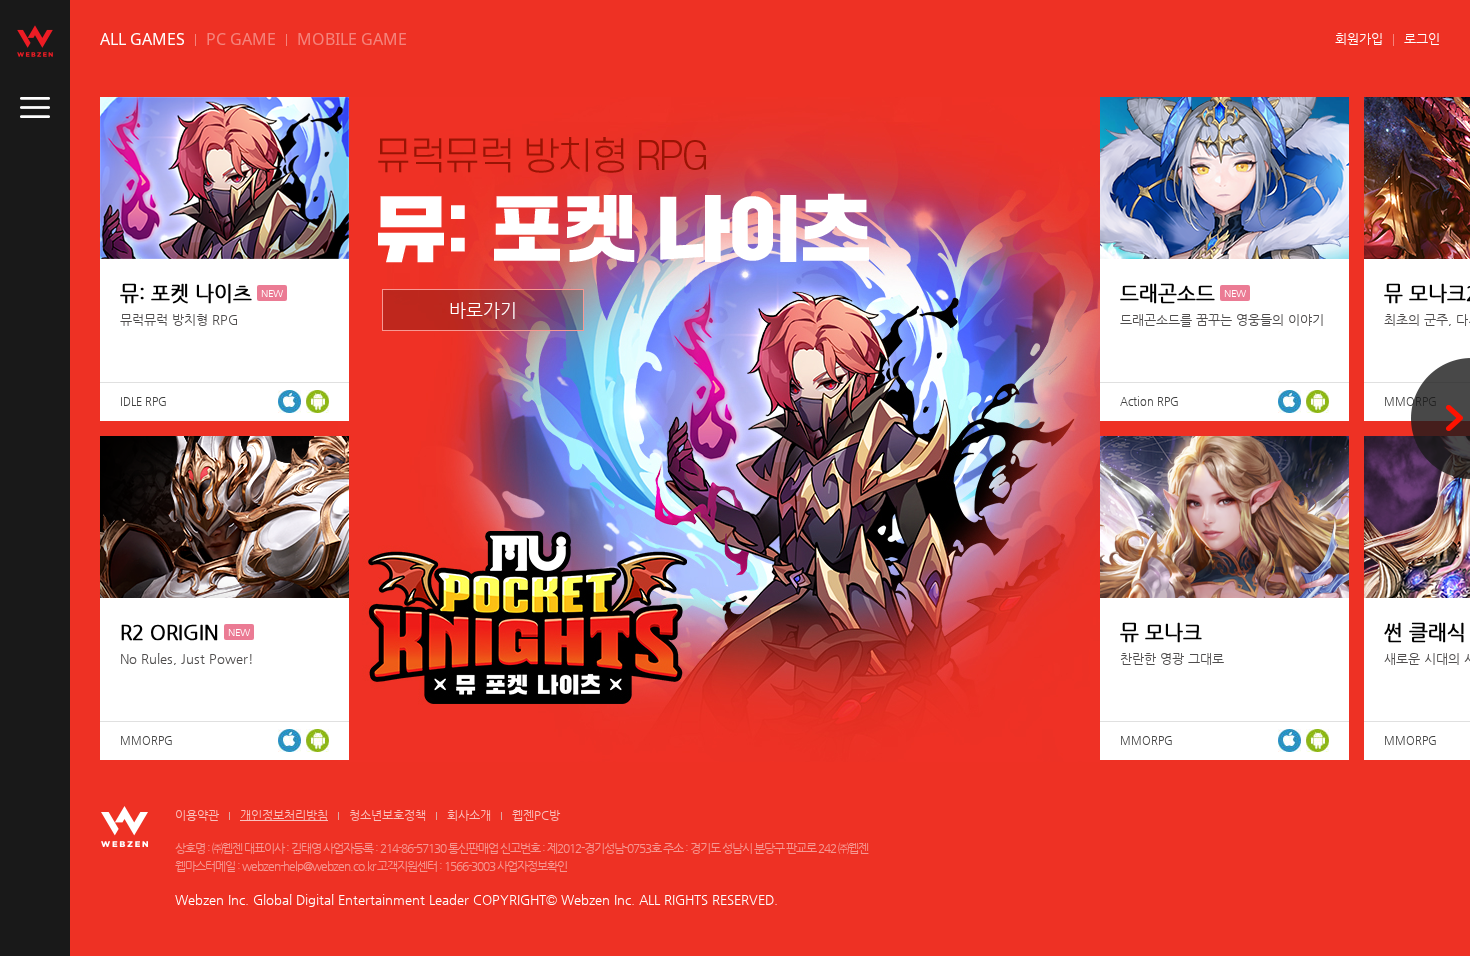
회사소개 (469, 815)
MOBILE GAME (352, 39)
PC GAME (241, 39)
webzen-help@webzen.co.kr (308, 866)
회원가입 (1359, 38)
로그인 (1422, 38)
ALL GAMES (142, 39)
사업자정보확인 (532, 866)
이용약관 (197, 815)
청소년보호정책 (387, 815)
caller (35, 108)
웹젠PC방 (536, 815)
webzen (35, 41)
